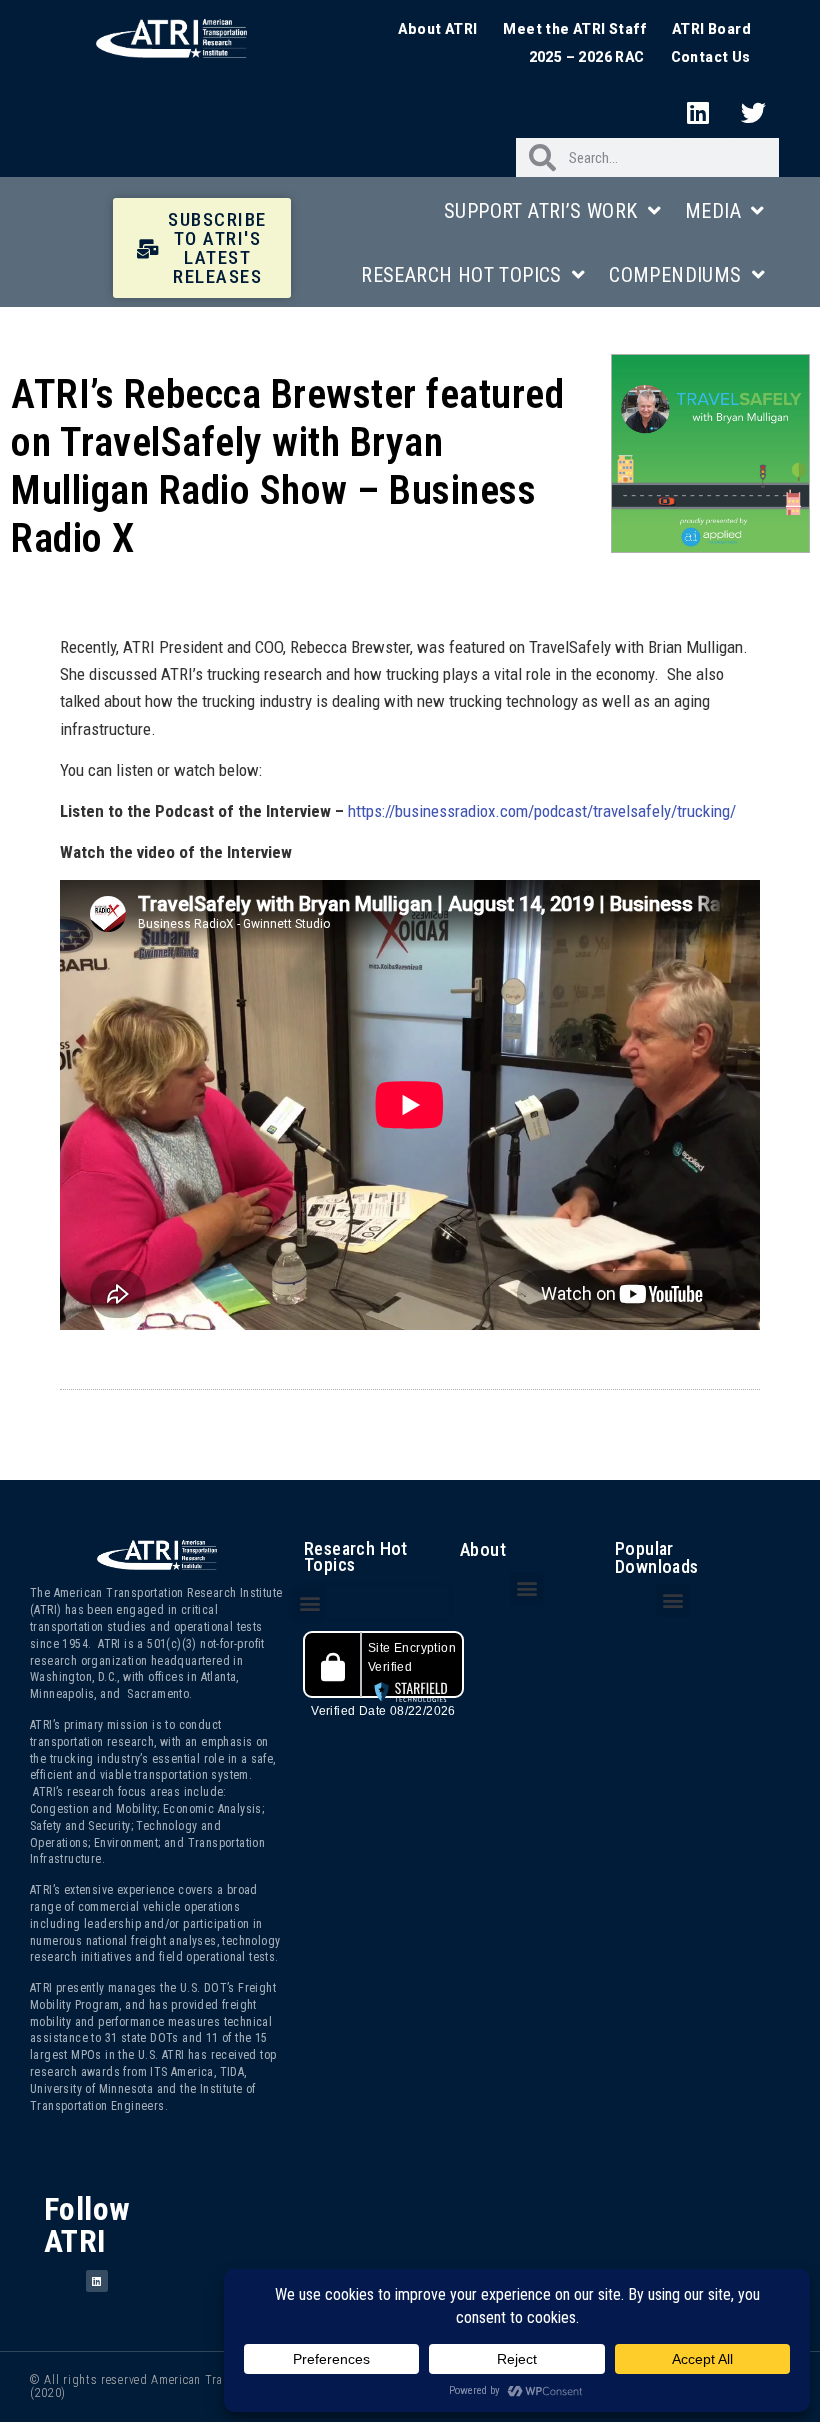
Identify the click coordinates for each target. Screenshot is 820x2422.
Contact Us (711, 57)
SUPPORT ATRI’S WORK (541, 211)
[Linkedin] (699, 112)
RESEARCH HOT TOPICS (461, 275)
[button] (309, 1602)
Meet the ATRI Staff (574, 29)
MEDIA (713, 211)
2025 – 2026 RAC (587, 57)
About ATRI (437, 29)
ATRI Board (711, 29)
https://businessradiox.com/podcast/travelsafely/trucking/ (542, 811)
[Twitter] (754, 112)
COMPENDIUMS (675, 275)
